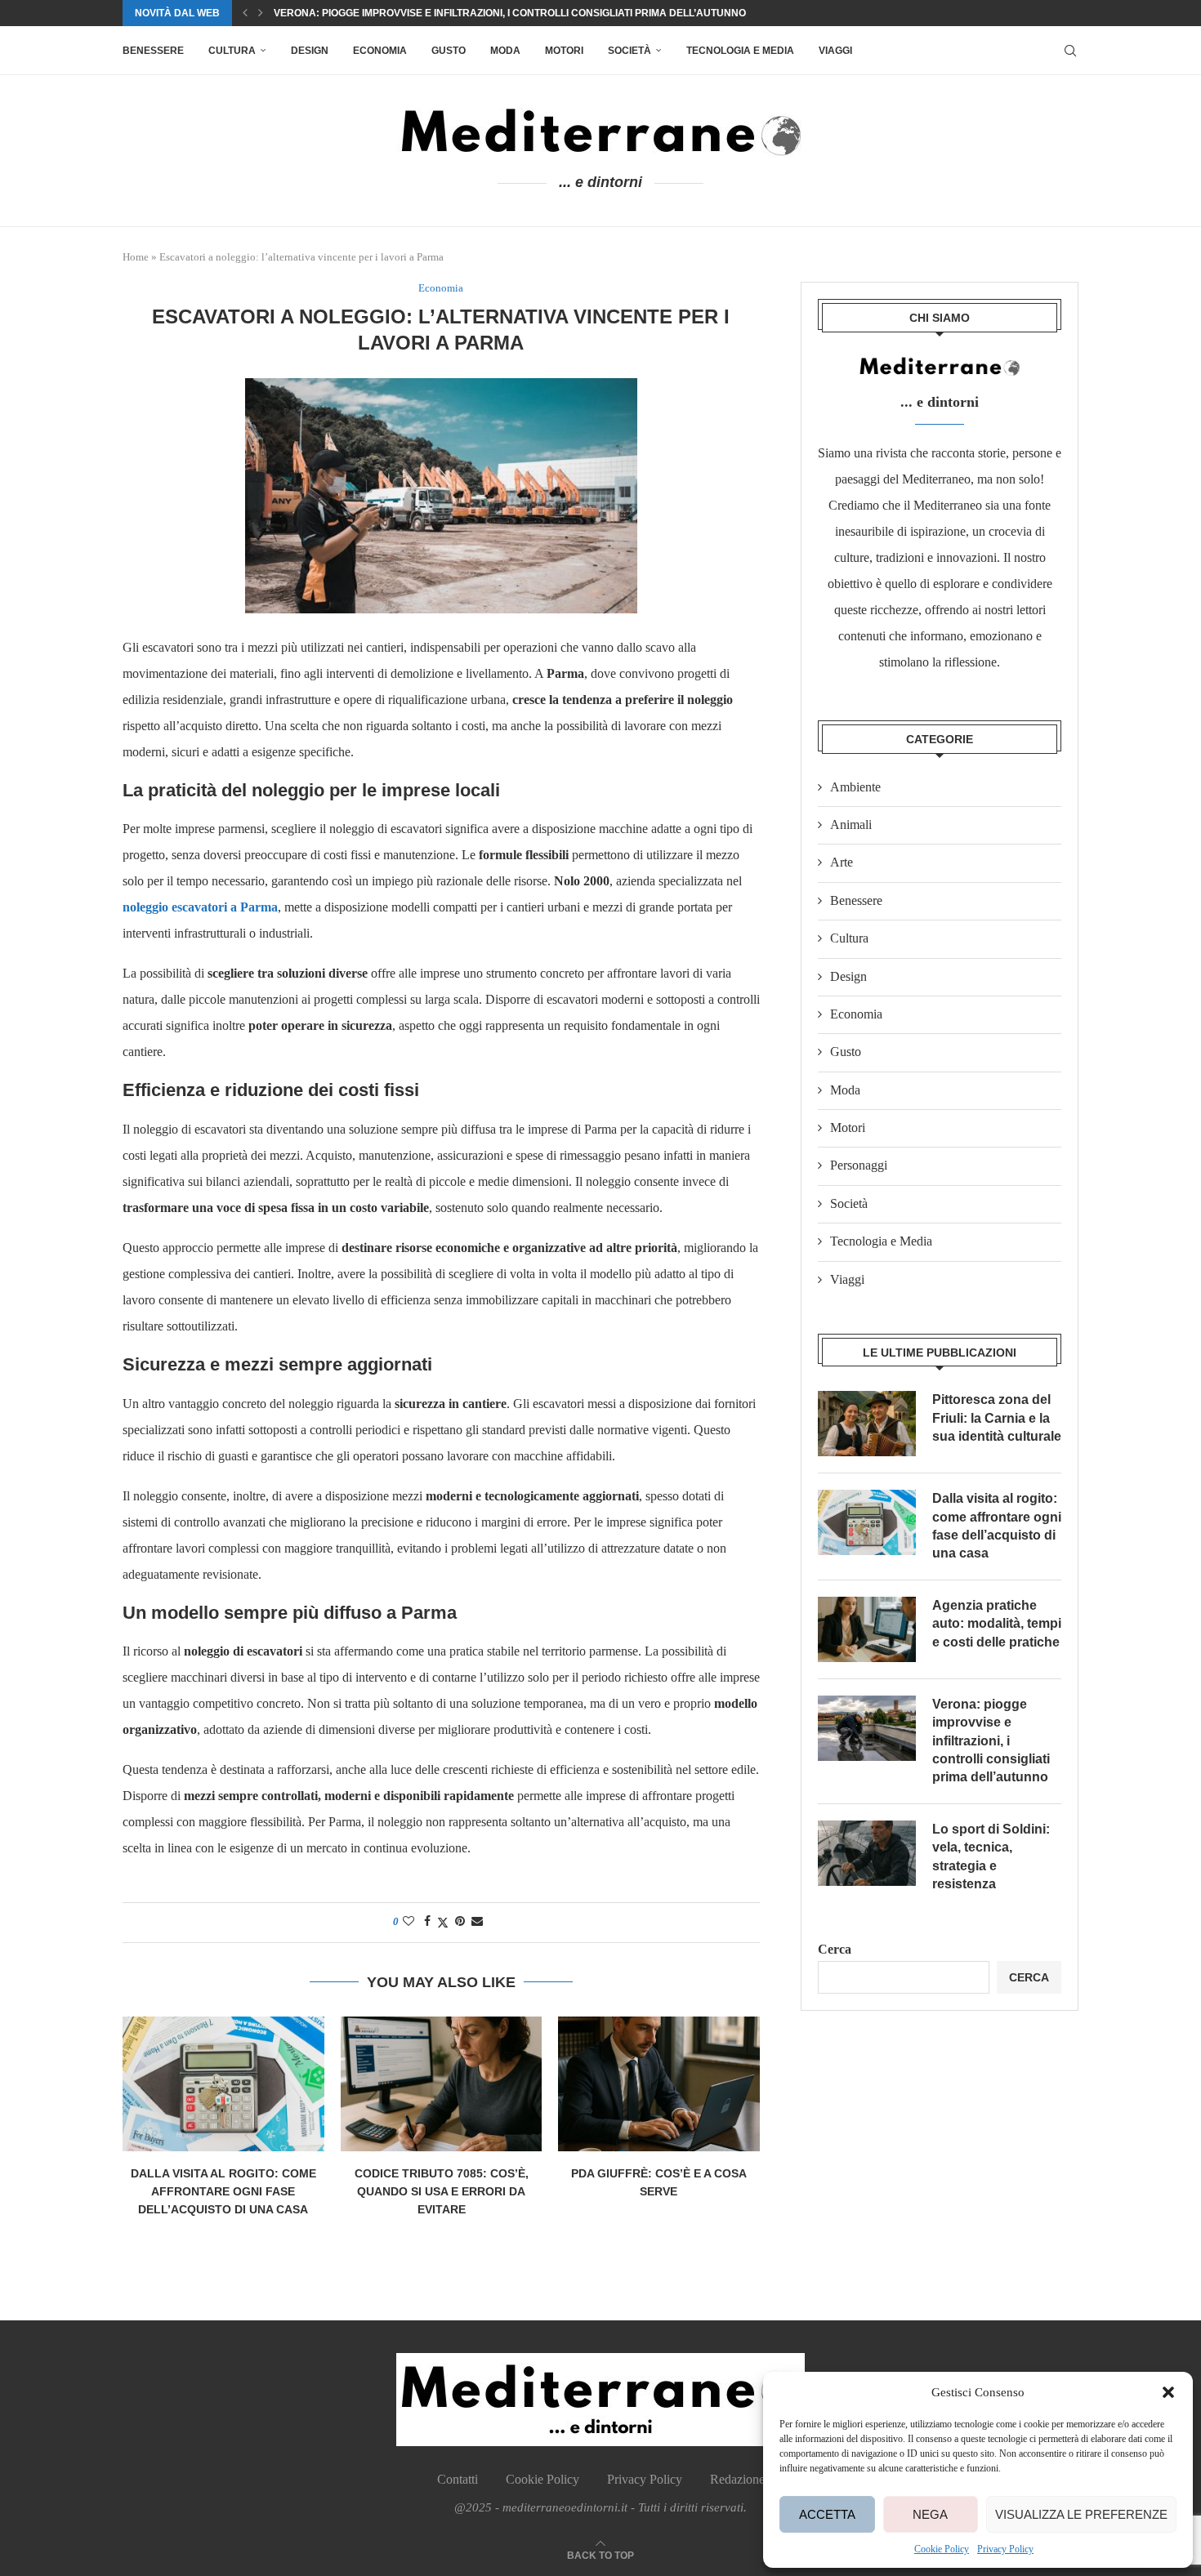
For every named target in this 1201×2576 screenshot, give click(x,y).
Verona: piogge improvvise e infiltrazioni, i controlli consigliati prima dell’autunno (510, 13)
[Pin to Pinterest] (460, 1922)
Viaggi (835, 51)
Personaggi (859, 1165)
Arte (842, 862)
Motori (564, 51)
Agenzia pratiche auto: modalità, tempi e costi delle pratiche (997, 1624)
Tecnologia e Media (740, 51)
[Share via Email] (477, 1922)
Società (630, 51)
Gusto (449, 51)
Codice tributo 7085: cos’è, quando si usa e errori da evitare (441, 2192)
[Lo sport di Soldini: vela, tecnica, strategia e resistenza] (867, 1853)
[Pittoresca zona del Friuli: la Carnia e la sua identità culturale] (867, 1424)
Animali (851, 824)
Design (310, 51)
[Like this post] (409, 1922)
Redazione (737, 2479)
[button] (1168, 2392)
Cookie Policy (942, 2549)
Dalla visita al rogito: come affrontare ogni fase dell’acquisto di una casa (223, 2192)
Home (136, 257)
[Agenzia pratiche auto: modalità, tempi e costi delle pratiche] (867, 1629)
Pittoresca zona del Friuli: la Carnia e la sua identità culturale (997, 1418)
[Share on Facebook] (427, 1922)
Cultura (232, 51)
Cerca (835, 1949)
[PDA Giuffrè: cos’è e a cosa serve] (659, 2084)
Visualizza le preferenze (1081, 2514)
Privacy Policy (1005, 2549)
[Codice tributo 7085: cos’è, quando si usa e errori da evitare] (442, 2084)
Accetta (827, 2514)
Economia (380, 51)
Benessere (153, 51)
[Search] (1070, 51)
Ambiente (855, 787)
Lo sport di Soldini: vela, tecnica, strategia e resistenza (991, 1856)
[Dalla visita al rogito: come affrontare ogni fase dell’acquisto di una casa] (223, 2084)
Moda (505, 51)
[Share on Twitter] (443, 1923)
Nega (930, 2514)
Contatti (458, 2479)
